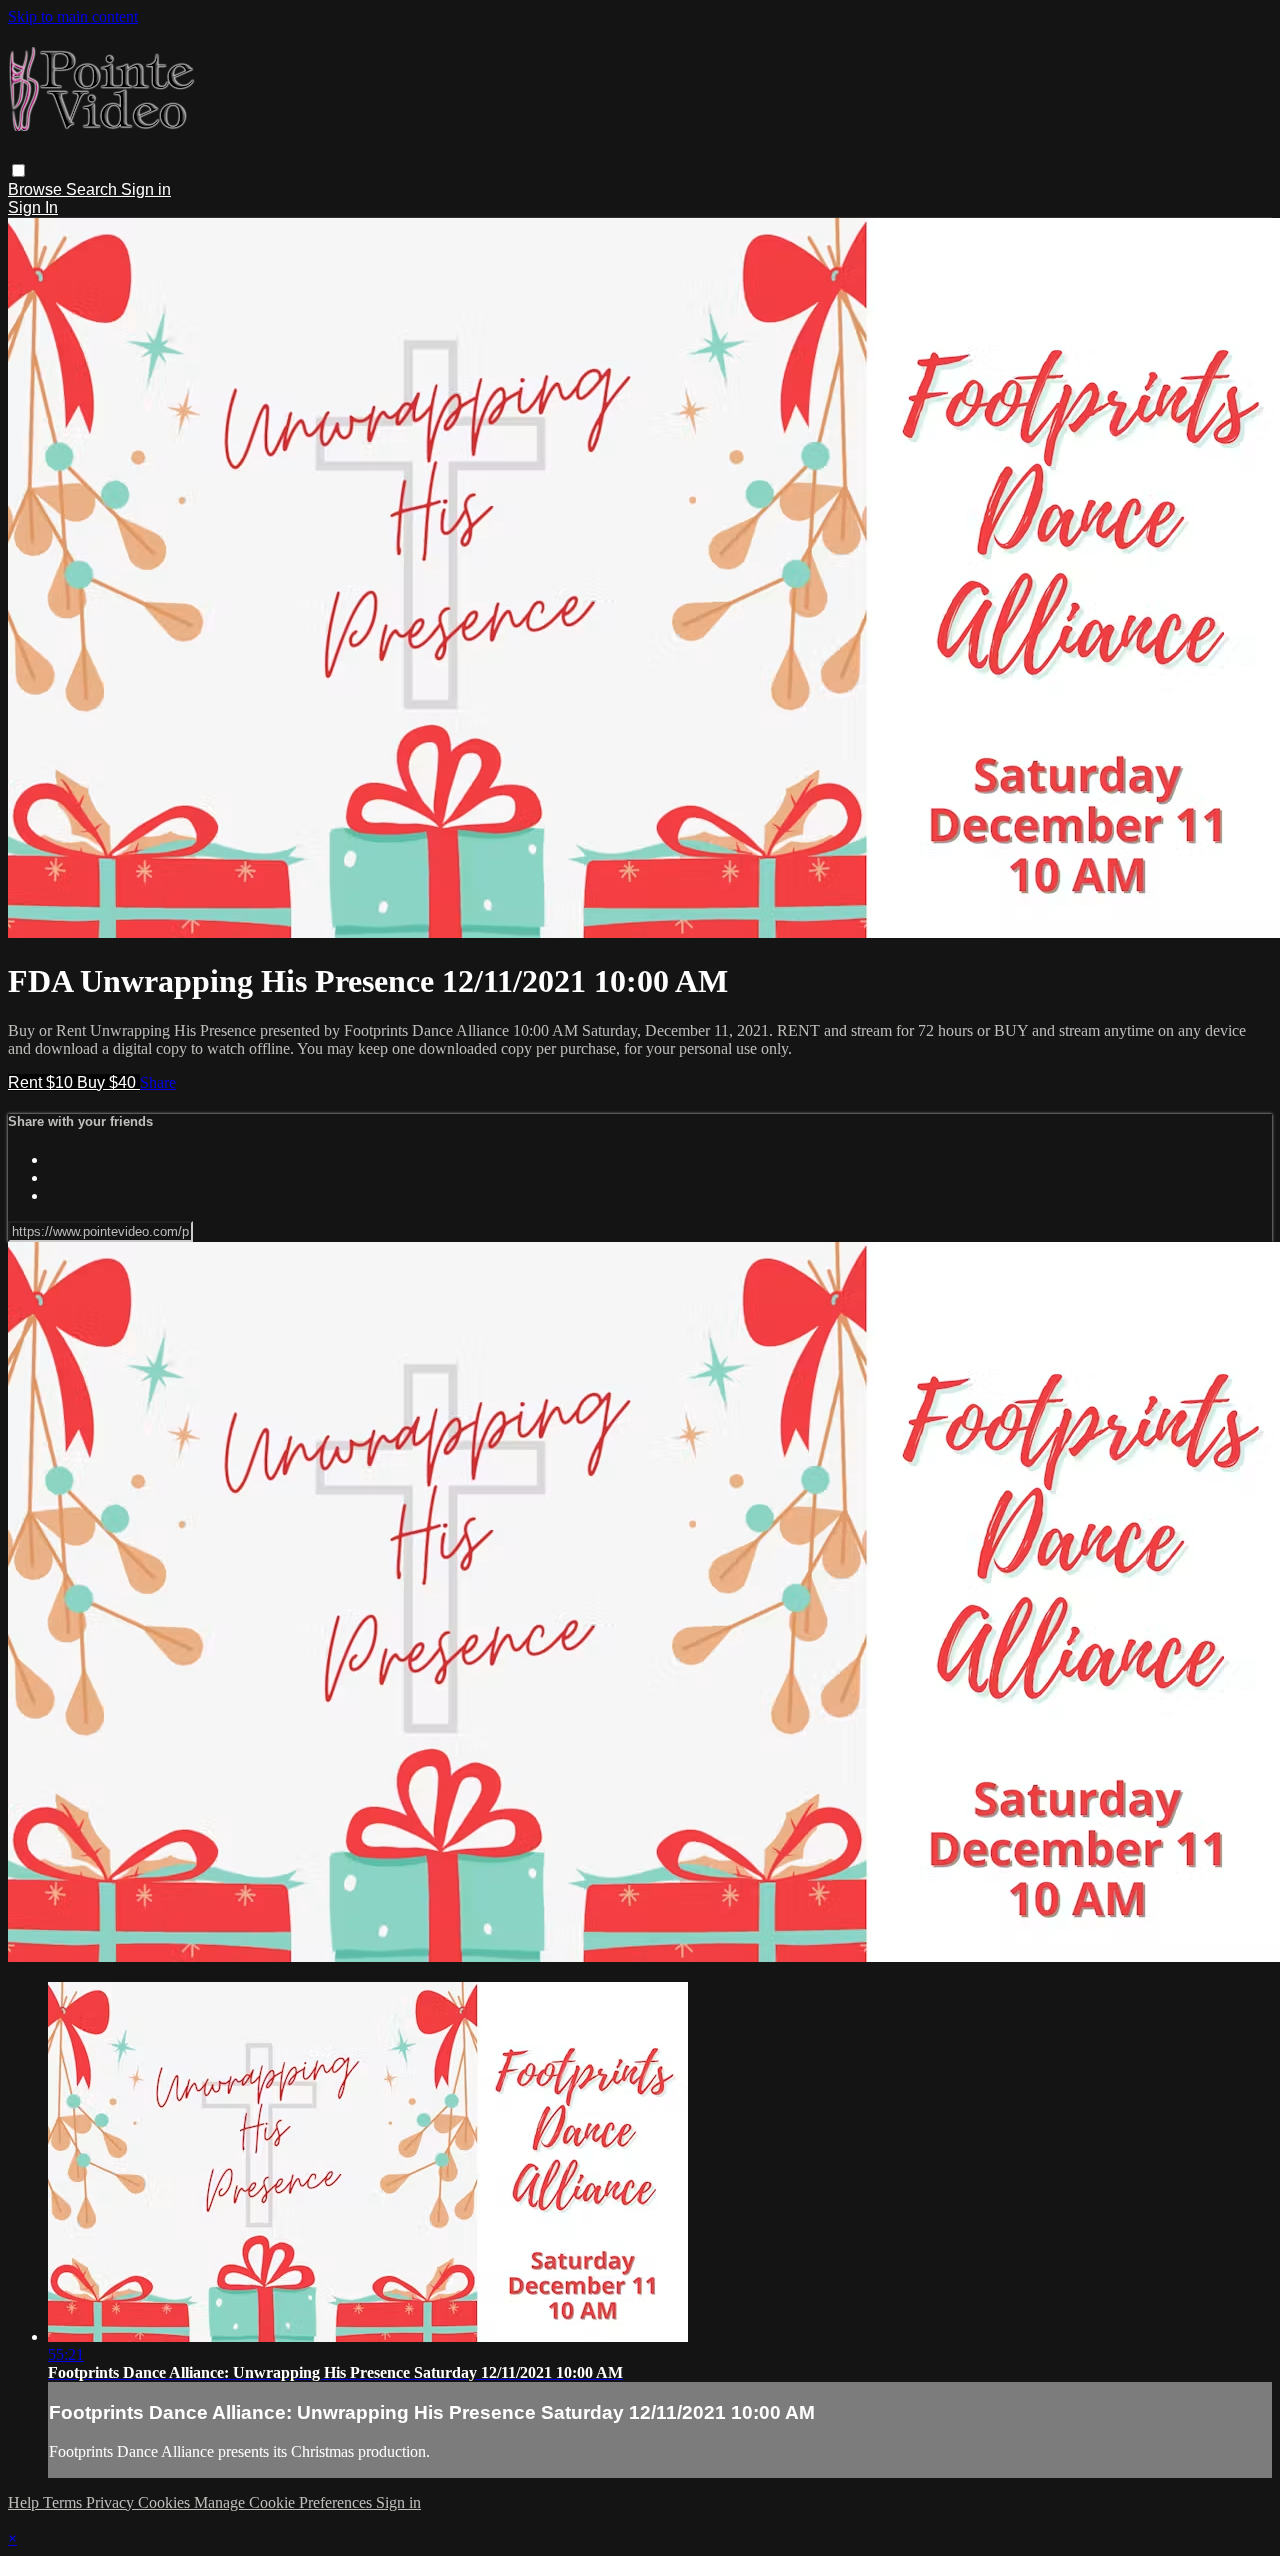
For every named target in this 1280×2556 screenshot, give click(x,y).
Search (93, 189)
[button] (18, 170)
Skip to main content (73, 16)
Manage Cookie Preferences (285, 2502)
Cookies (166, 2502)
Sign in (146, 189)
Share (158, 1082)
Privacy (112, 2502)
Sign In (33, 207)
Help (25, 2502)
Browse (37, 189)
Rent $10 (42, 1082)
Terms (64, 2502)
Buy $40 (108, 1082)
